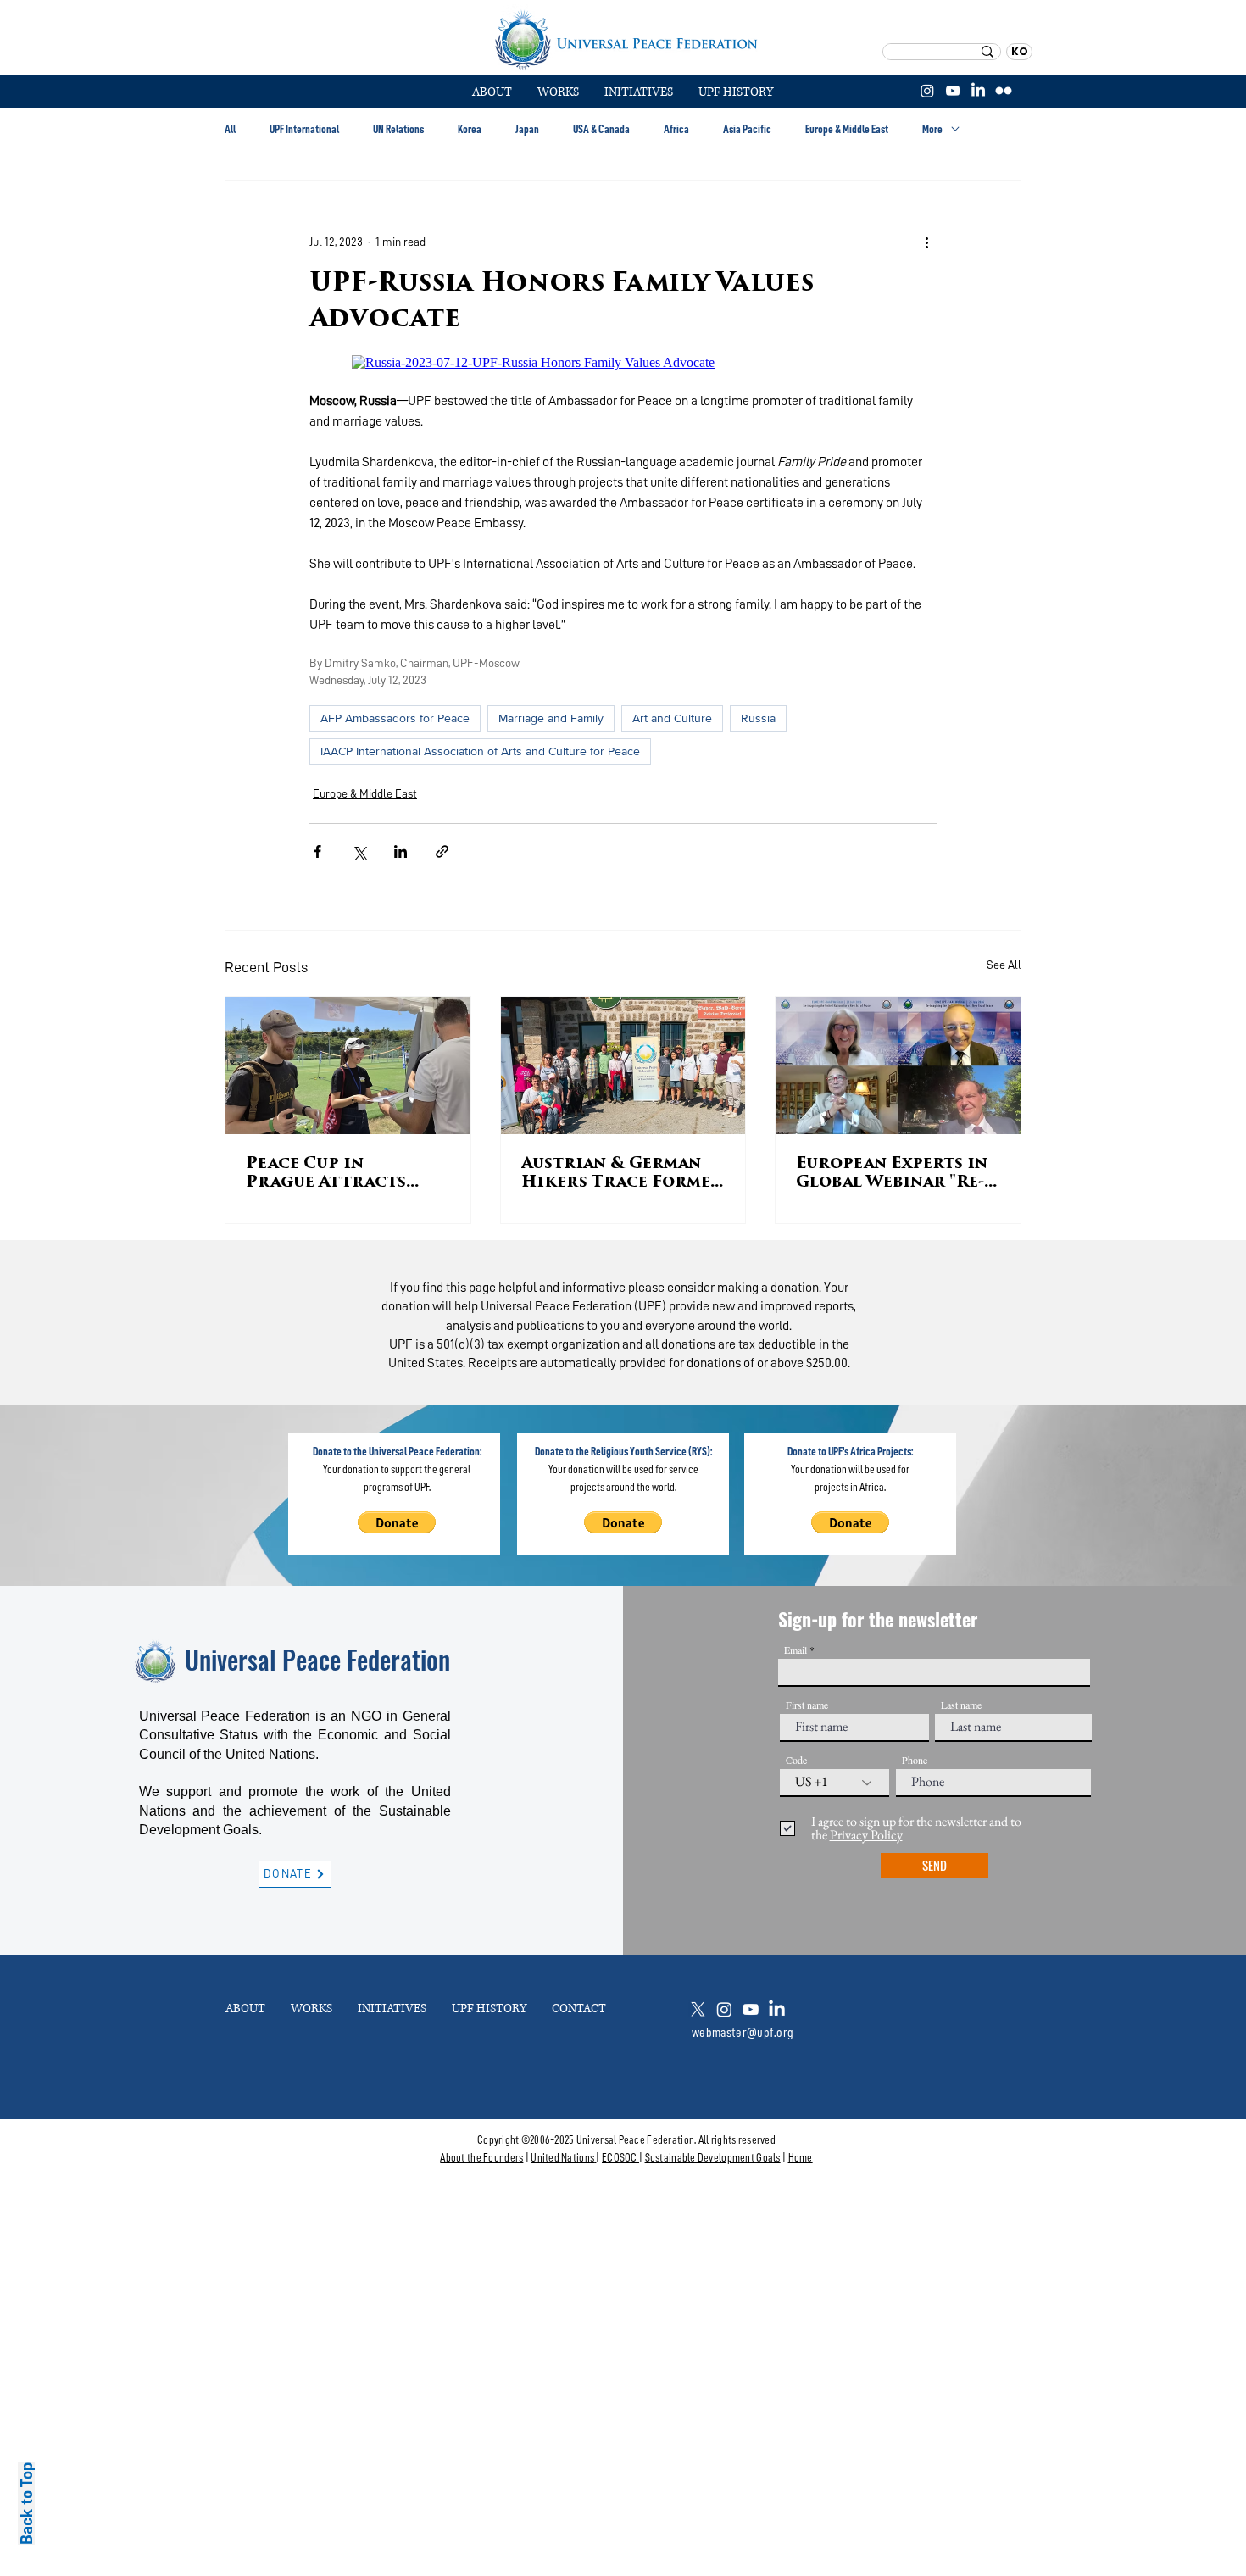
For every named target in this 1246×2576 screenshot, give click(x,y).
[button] (558, 92)
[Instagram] (927, 91)
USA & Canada (601, 129)
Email (795, 1650)
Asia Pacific (747, 129)
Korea (470, 129)
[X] (698, 2009)
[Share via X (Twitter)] (359, 851)
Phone (915, 1760)
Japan (527, 129)
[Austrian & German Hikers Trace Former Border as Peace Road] (623, 1065)
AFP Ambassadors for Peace (395, 718)
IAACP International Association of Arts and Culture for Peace (480, 751)
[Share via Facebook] (317, 851)
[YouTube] (953, 91)
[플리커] (1004, 91)
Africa (676, 129)
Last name (961, 1705)
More (932, 129)
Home (801, 2157)
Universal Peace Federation (317, 1659)
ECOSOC (620, 2157)
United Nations (562, 2157)
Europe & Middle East (847, 129)
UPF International (304, 129)
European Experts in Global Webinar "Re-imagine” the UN (892, 1175)
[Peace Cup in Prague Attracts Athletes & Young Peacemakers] (348, 1065)
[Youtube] (751, 2009)
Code (796, 1760)
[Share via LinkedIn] (400, 851)
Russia (758, 718)
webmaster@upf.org (743, 2033)
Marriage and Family (551, 718)
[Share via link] (442, 851)
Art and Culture (672, 718)
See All (1004, 965)
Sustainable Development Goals (713, 2157)
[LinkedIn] (978, 91)
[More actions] (926, 242)
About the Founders (481, 2157)
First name (807, 1705)
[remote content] (623, 363)
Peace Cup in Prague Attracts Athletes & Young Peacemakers (329, 1175)
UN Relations (398, 129)
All (230, 129)
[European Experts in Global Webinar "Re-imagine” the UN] (898, 1065)
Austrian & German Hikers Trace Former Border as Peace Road (622, 1175)
